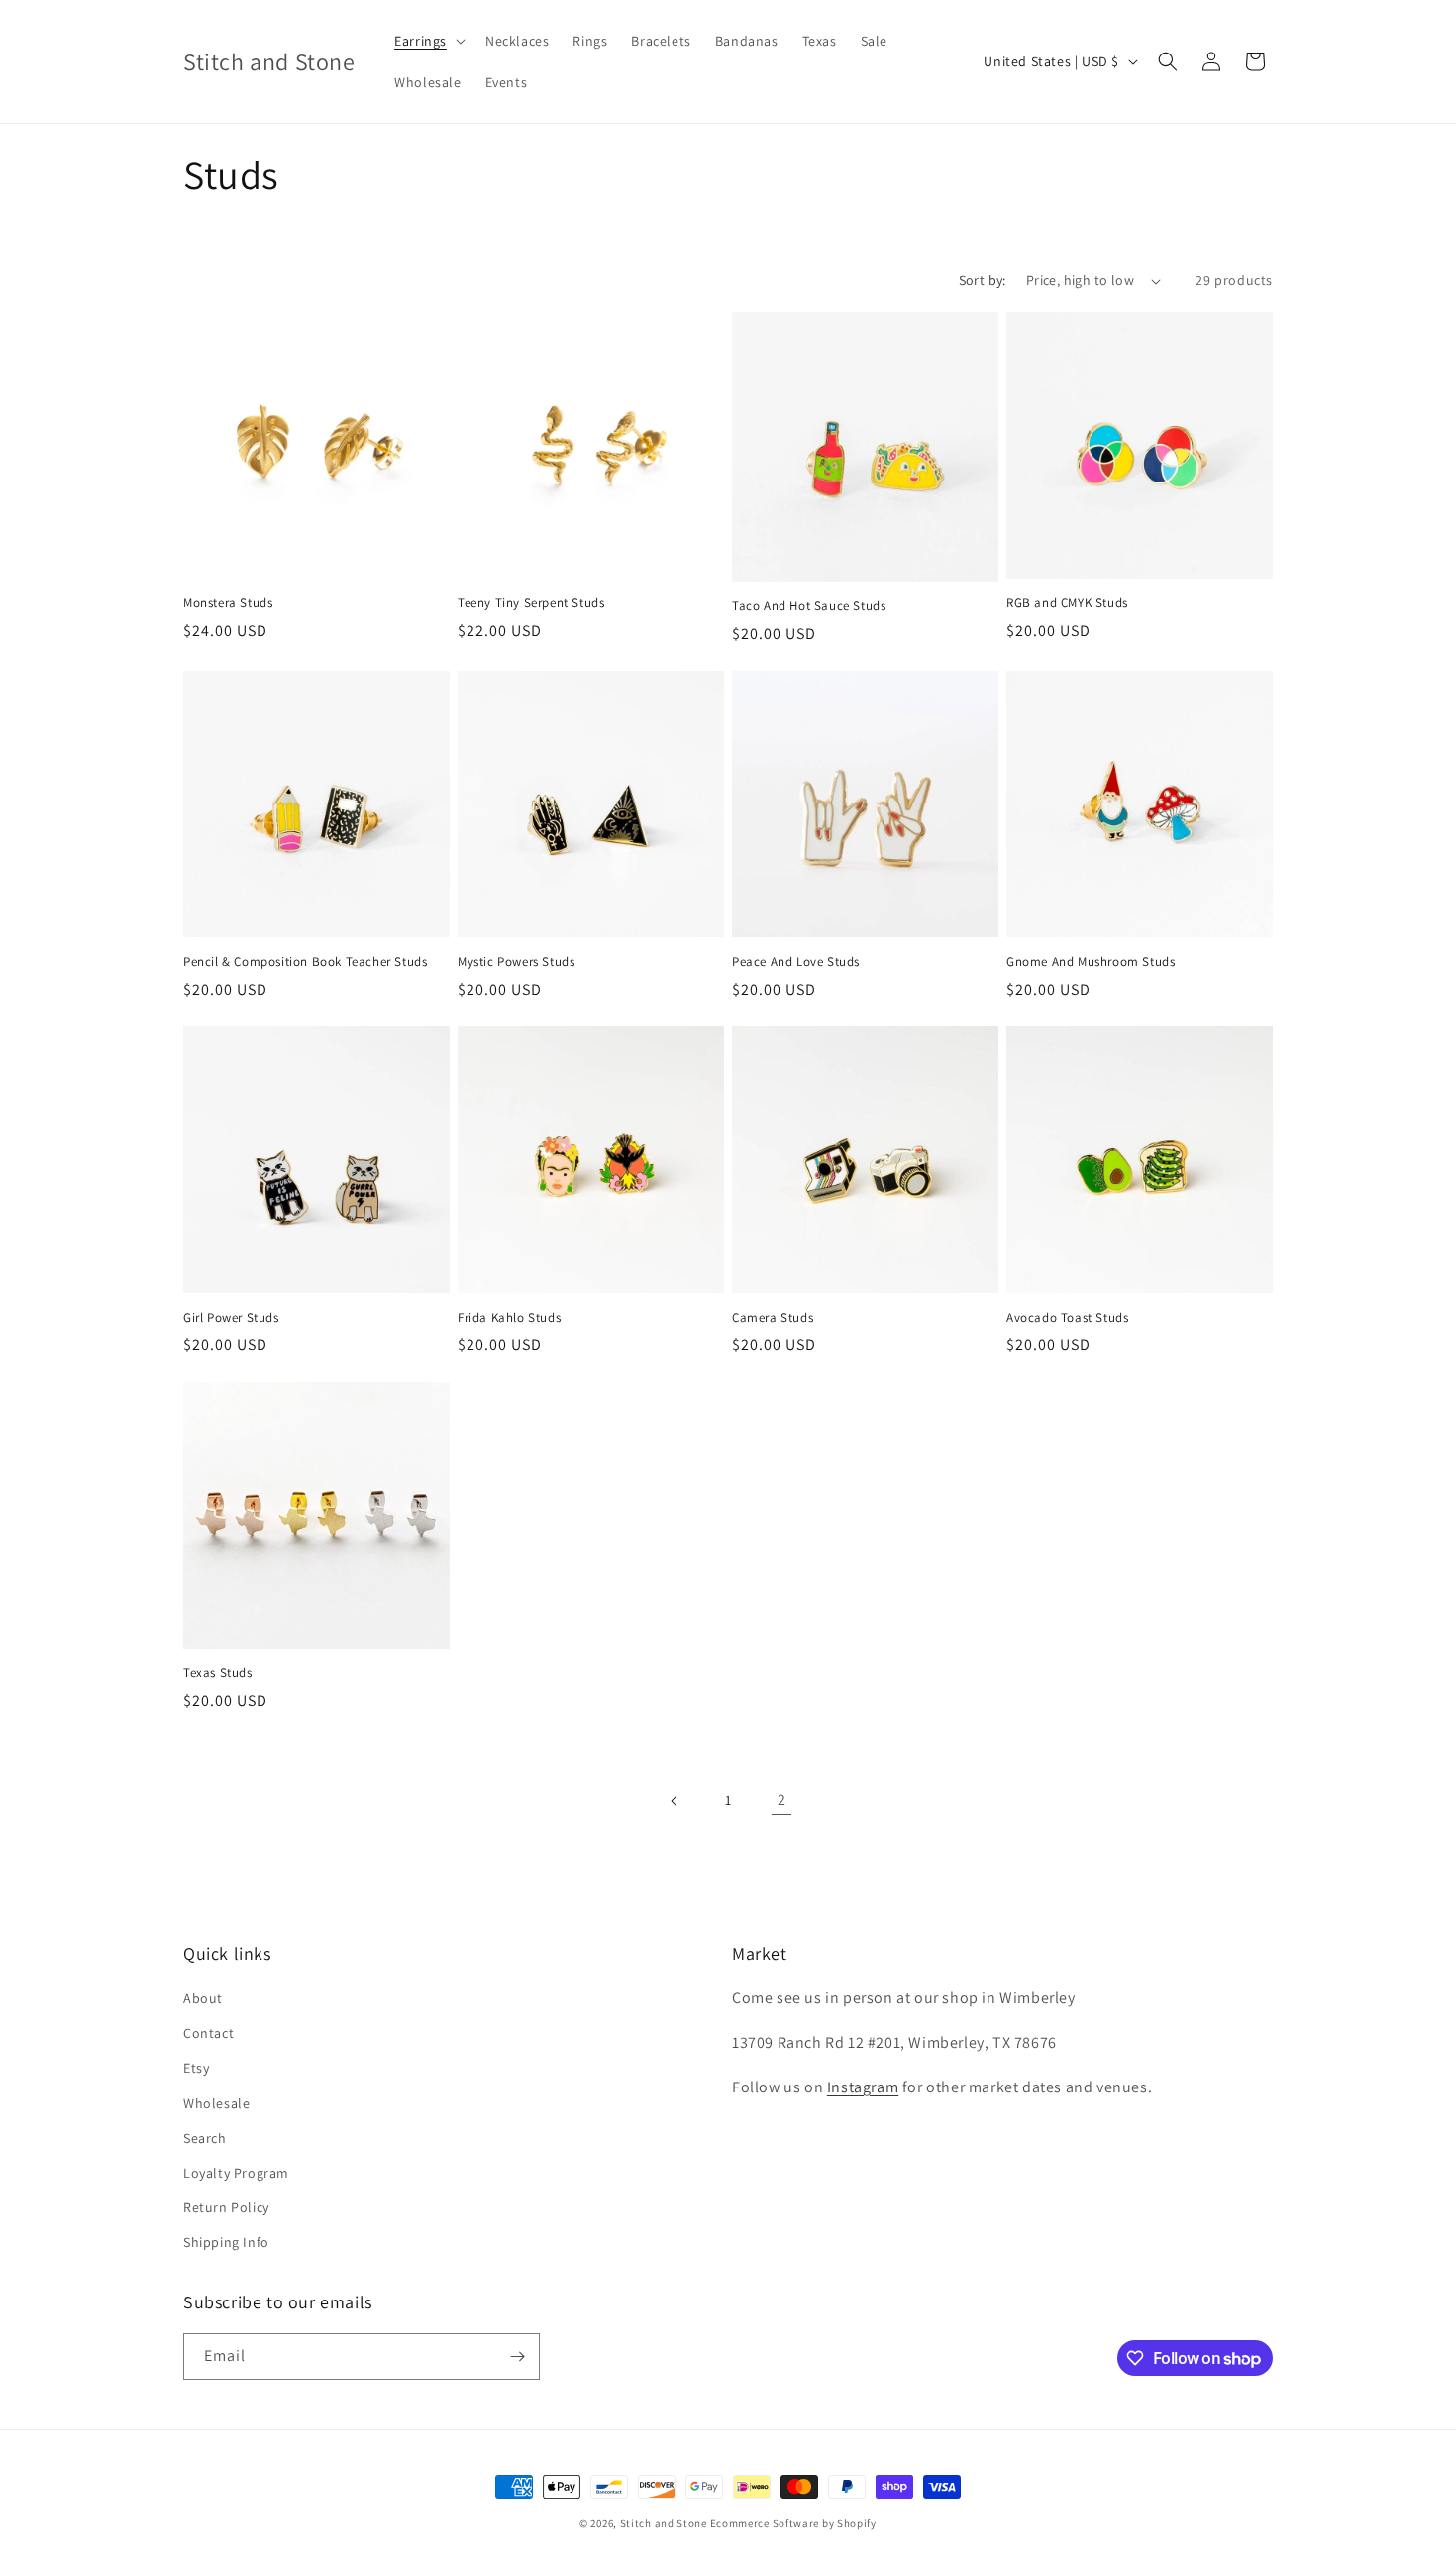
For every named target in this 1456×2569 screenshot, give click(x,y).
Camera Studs (773, 1318)
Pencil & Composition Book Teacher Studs (305, 962)
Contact (208, 2033)
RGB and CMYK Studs (1067, 603)
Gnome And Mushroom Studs (1091, 962)
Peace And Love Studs (796, 962)
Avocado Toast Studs (1067, 1318)
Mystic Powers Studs (516, 962)
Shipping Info (226, 2242)
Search (205, 2138)
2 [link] (782, 1800)
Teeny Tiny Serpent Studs (531, 603)
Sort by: (983, 280)
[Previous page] (675, 1801)
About (203, 1998)
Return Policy (226, 2207)
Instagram (863, 2087)
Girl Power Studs (231, 1318)
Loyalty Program (236, 2173)
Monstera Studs (228, 603)
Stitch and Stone (664, 2523)
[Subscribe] (517, 2356)
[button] (428, 41)
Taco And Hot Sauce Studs (809, 606)
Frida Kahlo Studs (509, 1318)
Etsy (196, 2068)
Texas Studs (218, 1673)
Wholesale (216, 2103)
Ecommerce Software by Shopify (793, 2523)
